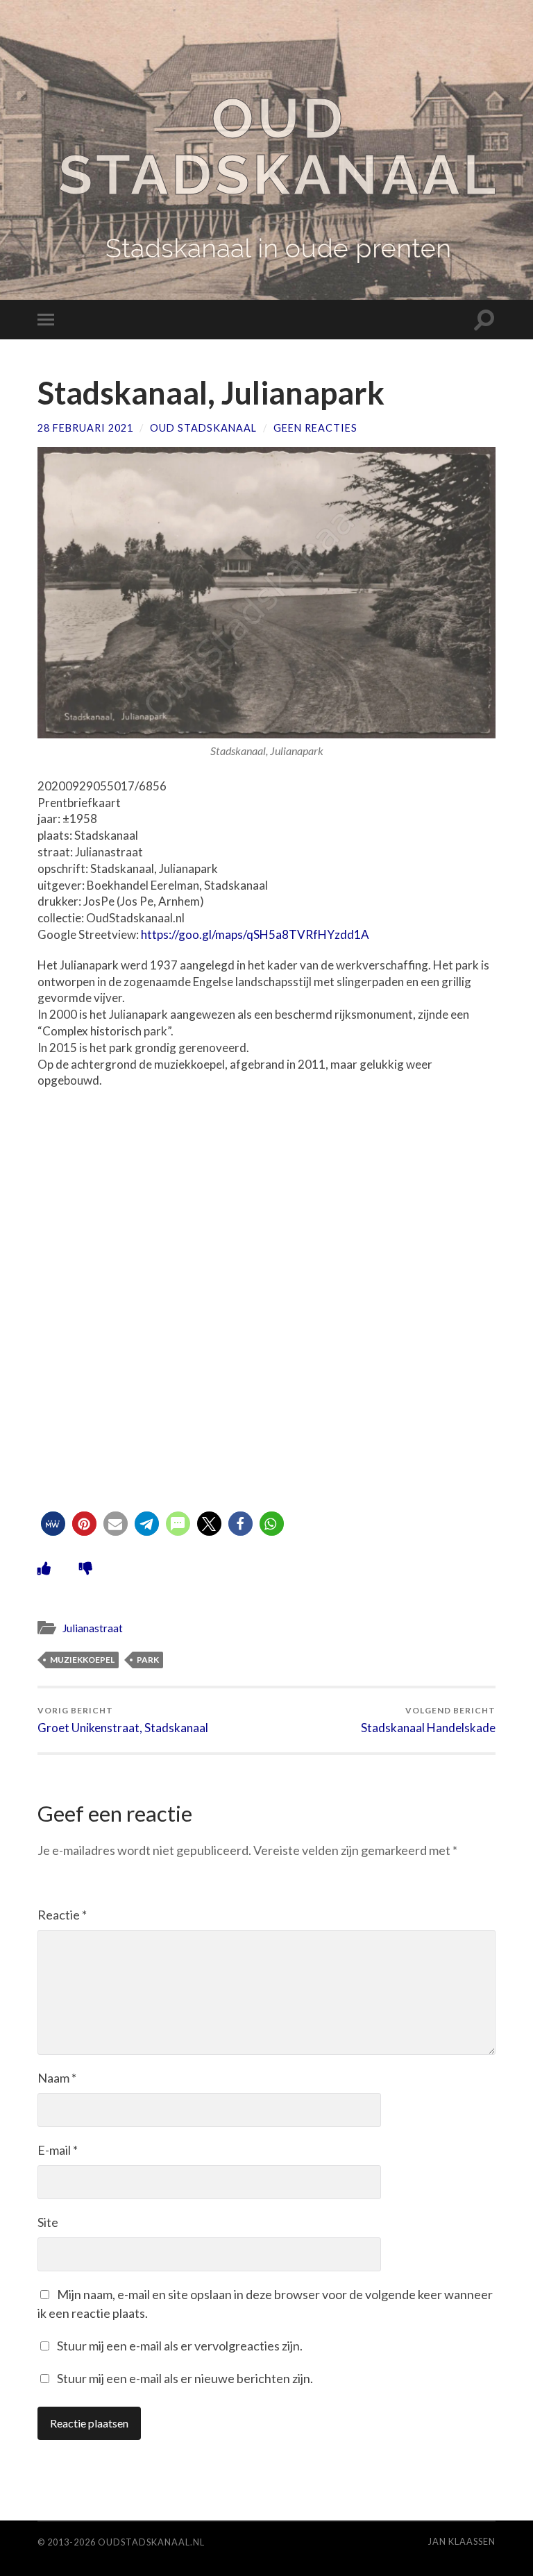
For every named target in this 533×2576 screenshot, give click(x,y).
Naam (57, 2078)
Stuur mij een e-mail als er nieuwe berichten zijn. (185, 2378)
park (148, 1660)
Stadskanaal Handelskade (428, 1720)
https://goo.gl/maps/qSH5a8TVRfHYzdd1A (255, 934)
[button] (53, 1524)
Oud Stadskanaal (279, 146)
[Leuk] (44, 1568)
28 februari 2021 (85, 428)
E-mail (58, 2150)
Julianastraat (93, 1628)
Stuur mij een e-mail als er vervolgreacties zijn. (180, 2346)
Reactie (62, 1915)
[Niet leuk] (86, 1568)
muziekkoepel (82, 1660)
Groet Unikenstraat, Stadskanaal (123, 1720)
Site (48, 2222)
